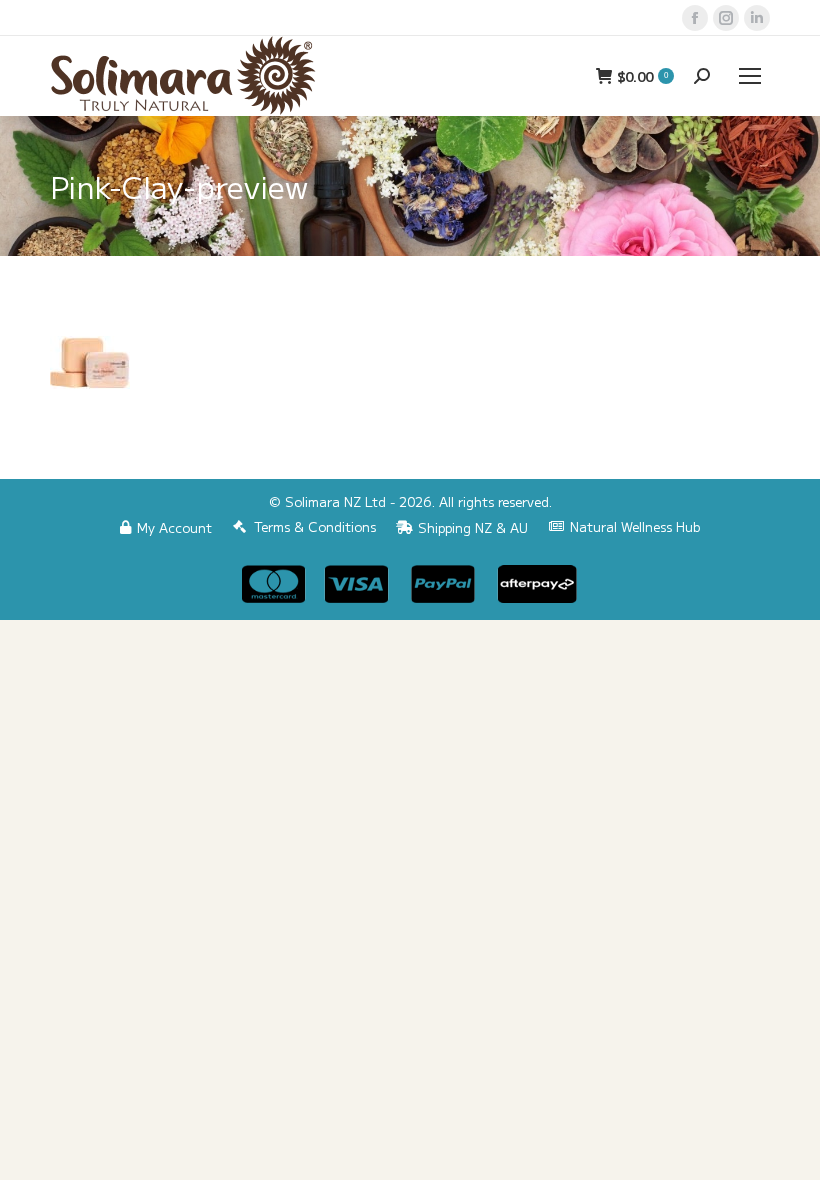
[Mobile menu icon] (750, 76)
